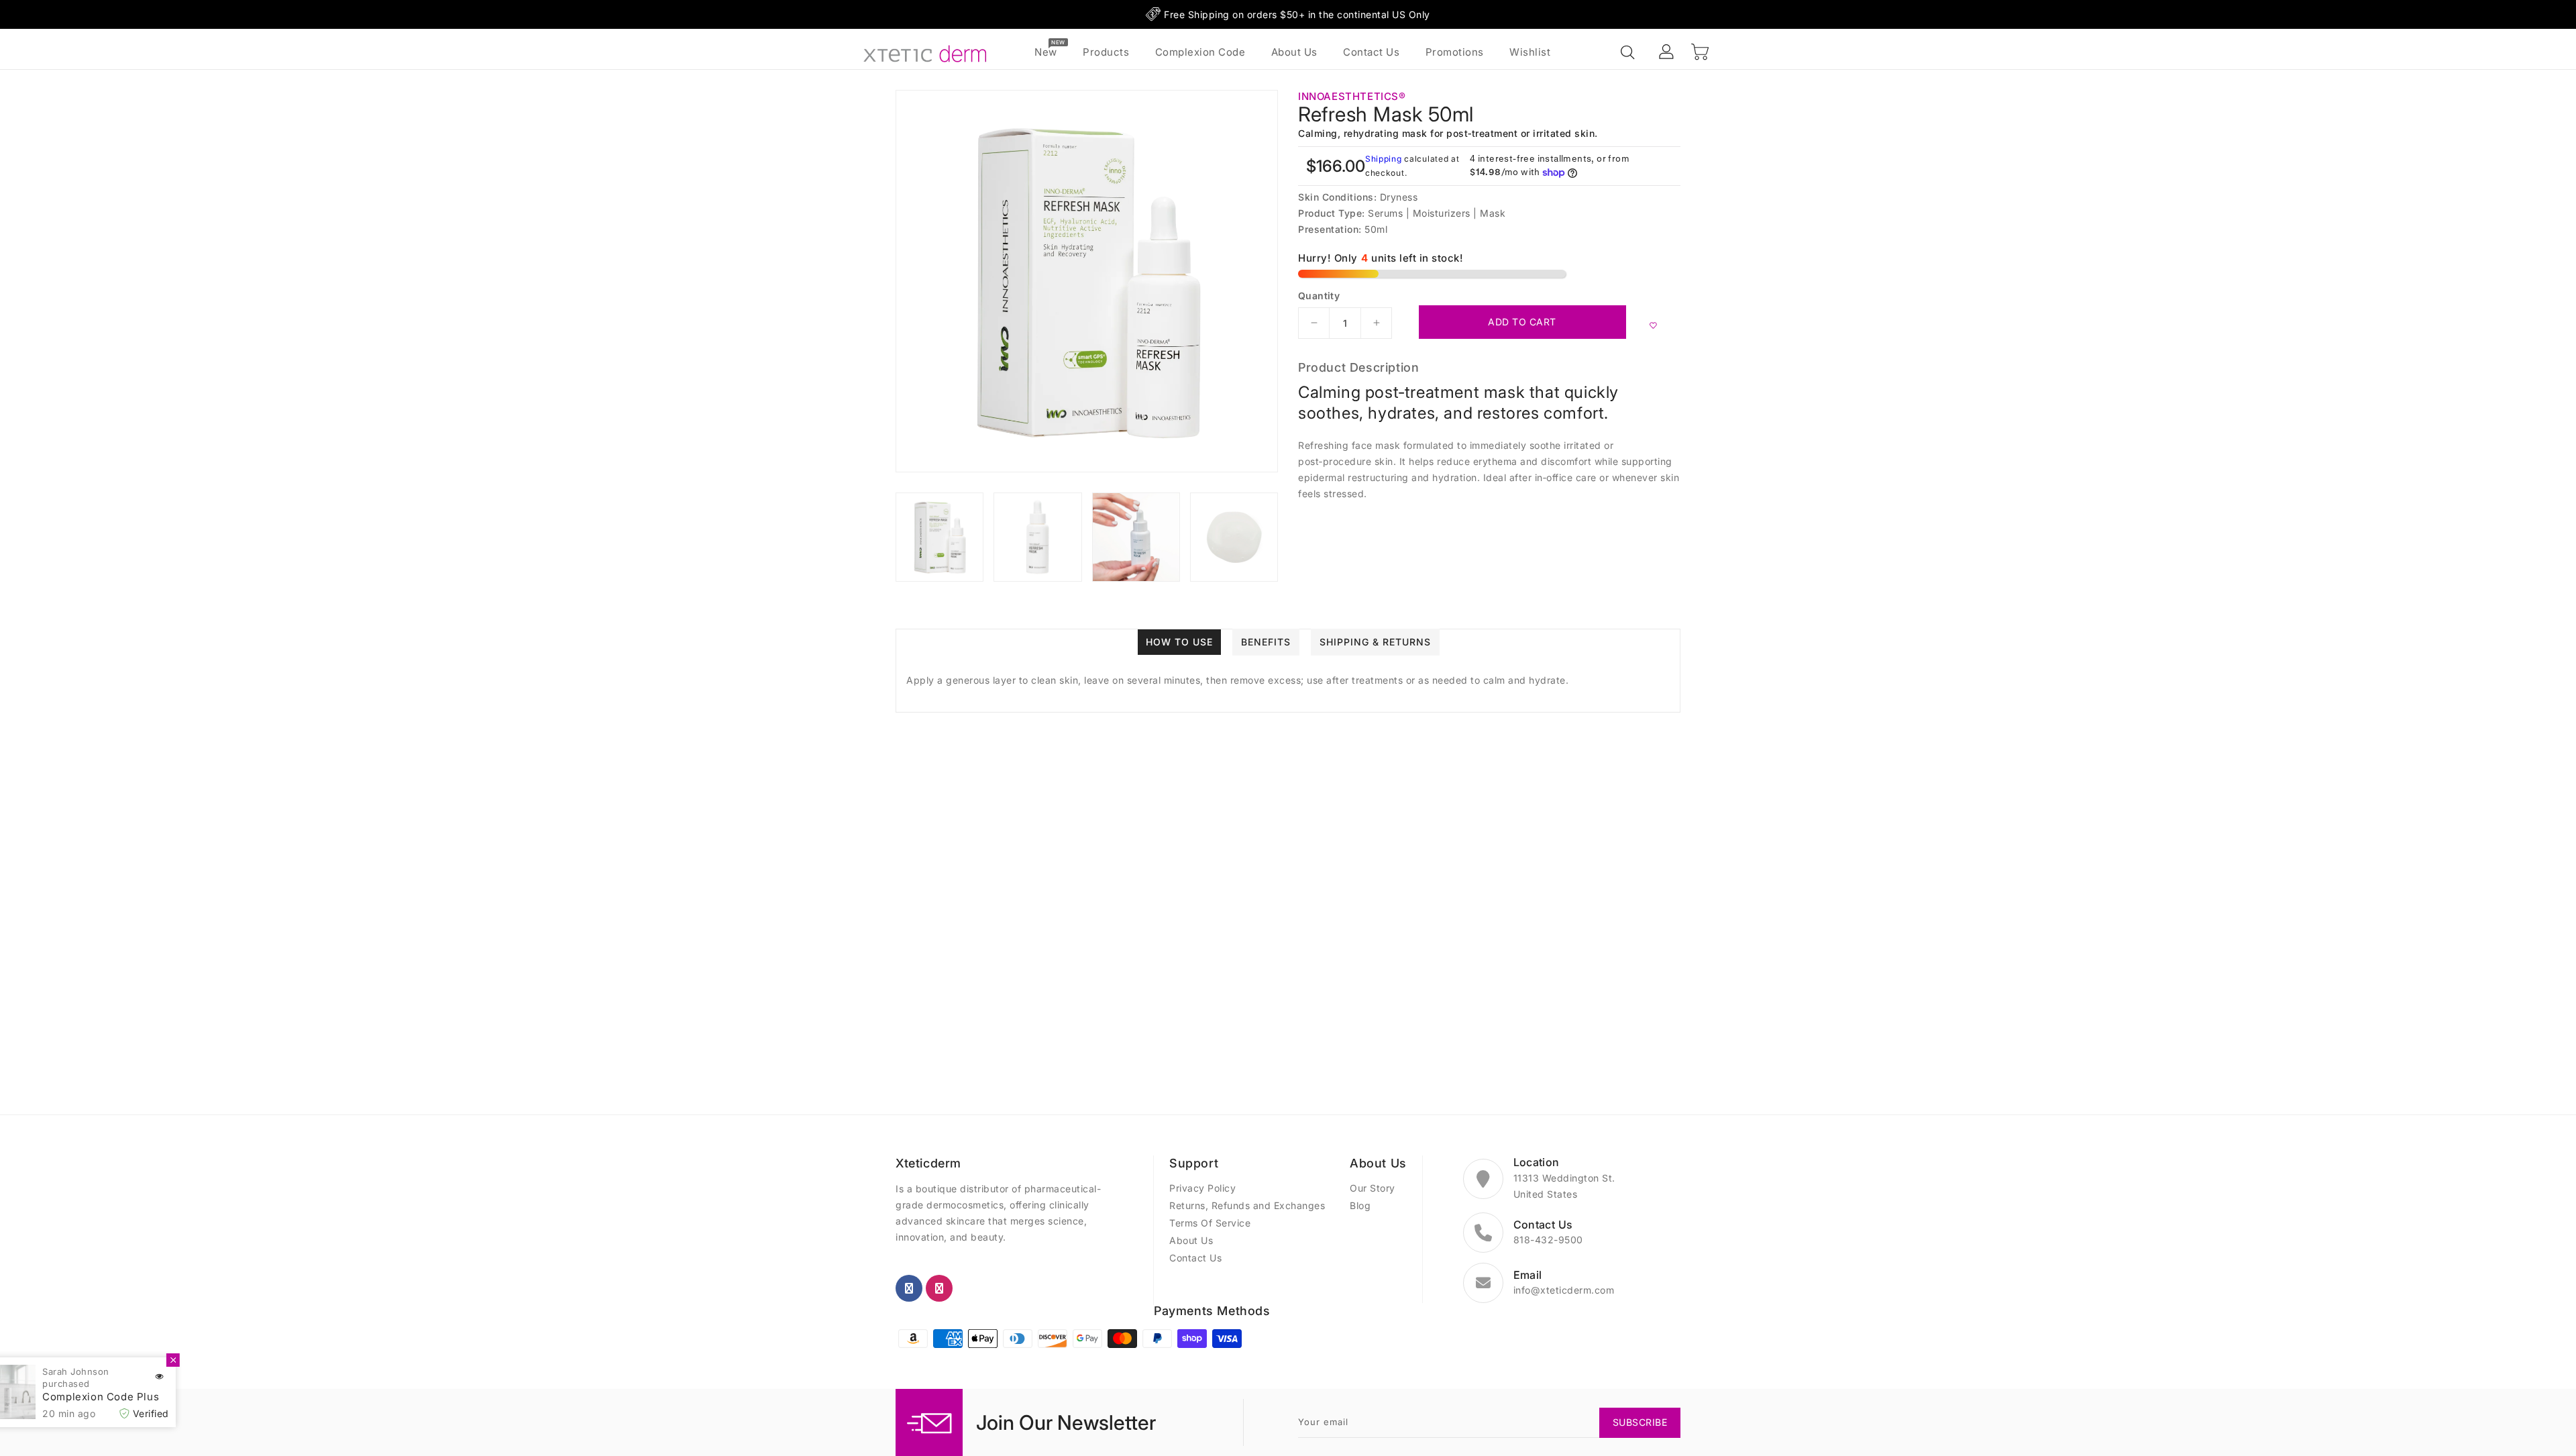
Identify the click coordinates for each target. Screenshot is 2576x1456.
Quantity (1319, 296)
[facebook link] (909, 1288)
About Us (1191, 1240)
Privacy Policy (1202, 1188)
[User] (1667, 52)
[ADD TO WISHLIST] (1653, 325)
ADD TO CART (1522, 322)
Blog (1360, 1205)
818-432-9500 (1548, 1240)
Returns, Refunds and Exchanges (1247, 1205)
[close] (205, 1360)
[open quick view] (191, 1377)
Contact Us (1195, 1258)
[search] (1629, 53)
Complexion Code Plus (133, 1397)
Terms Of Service (1210, 1223)
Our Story (1373, 1188)
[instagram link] (939, 1288)
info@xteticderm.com (1564, 1290)
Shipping (1384, 159)
